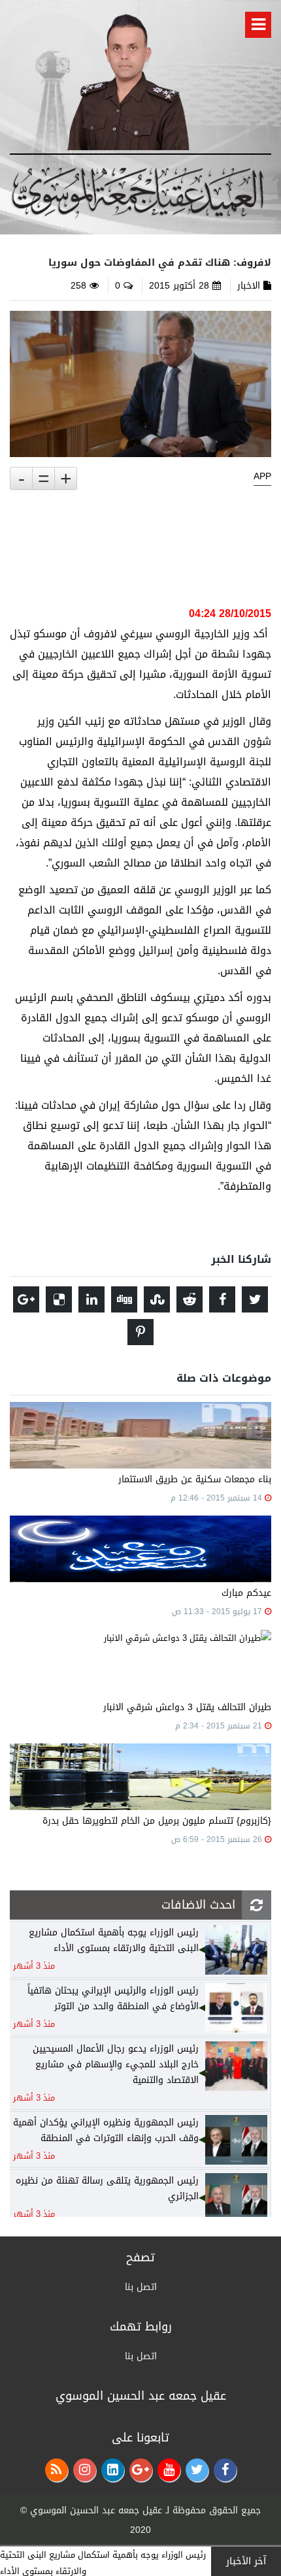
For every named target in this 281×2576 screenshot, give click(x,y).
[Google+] (141, 2470)
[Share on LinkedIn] (91, 1299)
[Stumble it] (157, 1299)
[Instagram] (85, 2470)
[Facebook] (225, 2470)
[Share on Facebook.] (222, 1299)
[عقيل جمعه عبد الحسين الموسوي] (128, 79)
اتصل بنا (141, 2287)
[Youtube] (169, 2470)
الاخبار (249, 286)
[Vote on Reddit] (190, 1299)
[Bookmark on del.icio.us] (59, 1299)
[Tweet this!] (255, 1299)
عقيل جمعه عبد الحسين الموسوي (96, 2510)
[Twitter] (197, 2470)
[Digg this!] (124, 1299)
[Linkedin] (113, 2470)
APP (262, 477)
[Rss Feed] (57, 2470)
